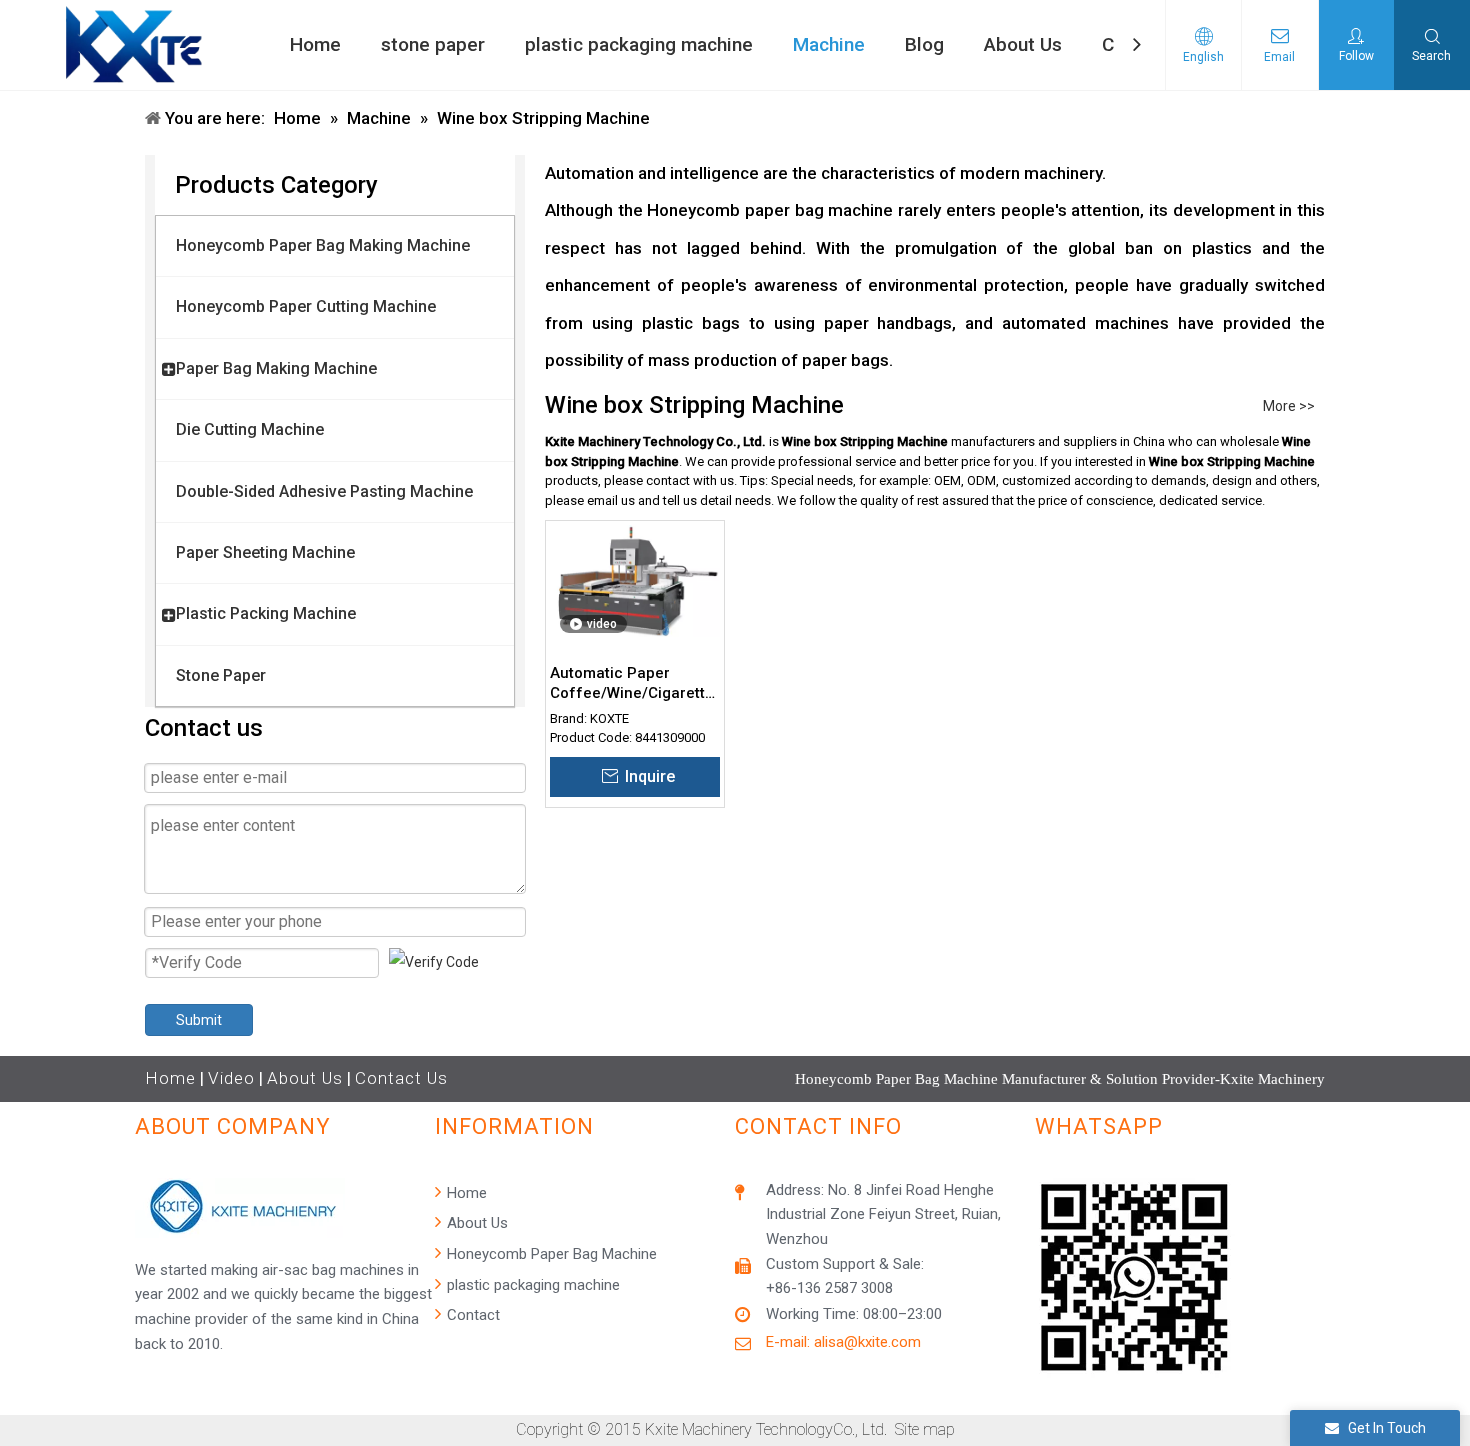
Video (231, 1078)
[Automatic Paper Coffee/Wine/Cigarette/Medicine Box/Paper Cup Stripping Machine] (635, 580)
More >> (1289, 406)
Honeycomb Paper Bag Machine (550, 1254)
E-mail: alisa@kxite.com (843, 1342)
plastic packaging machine (531, 1285)
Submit (199, 1020)
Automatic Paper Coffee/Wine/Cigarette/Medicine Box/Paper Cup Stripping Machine (635, 683)
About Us (305, 1078)
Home (170, 1078)
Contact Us (401, 1078)
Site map (925, 1429)
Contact (471, 1315)
